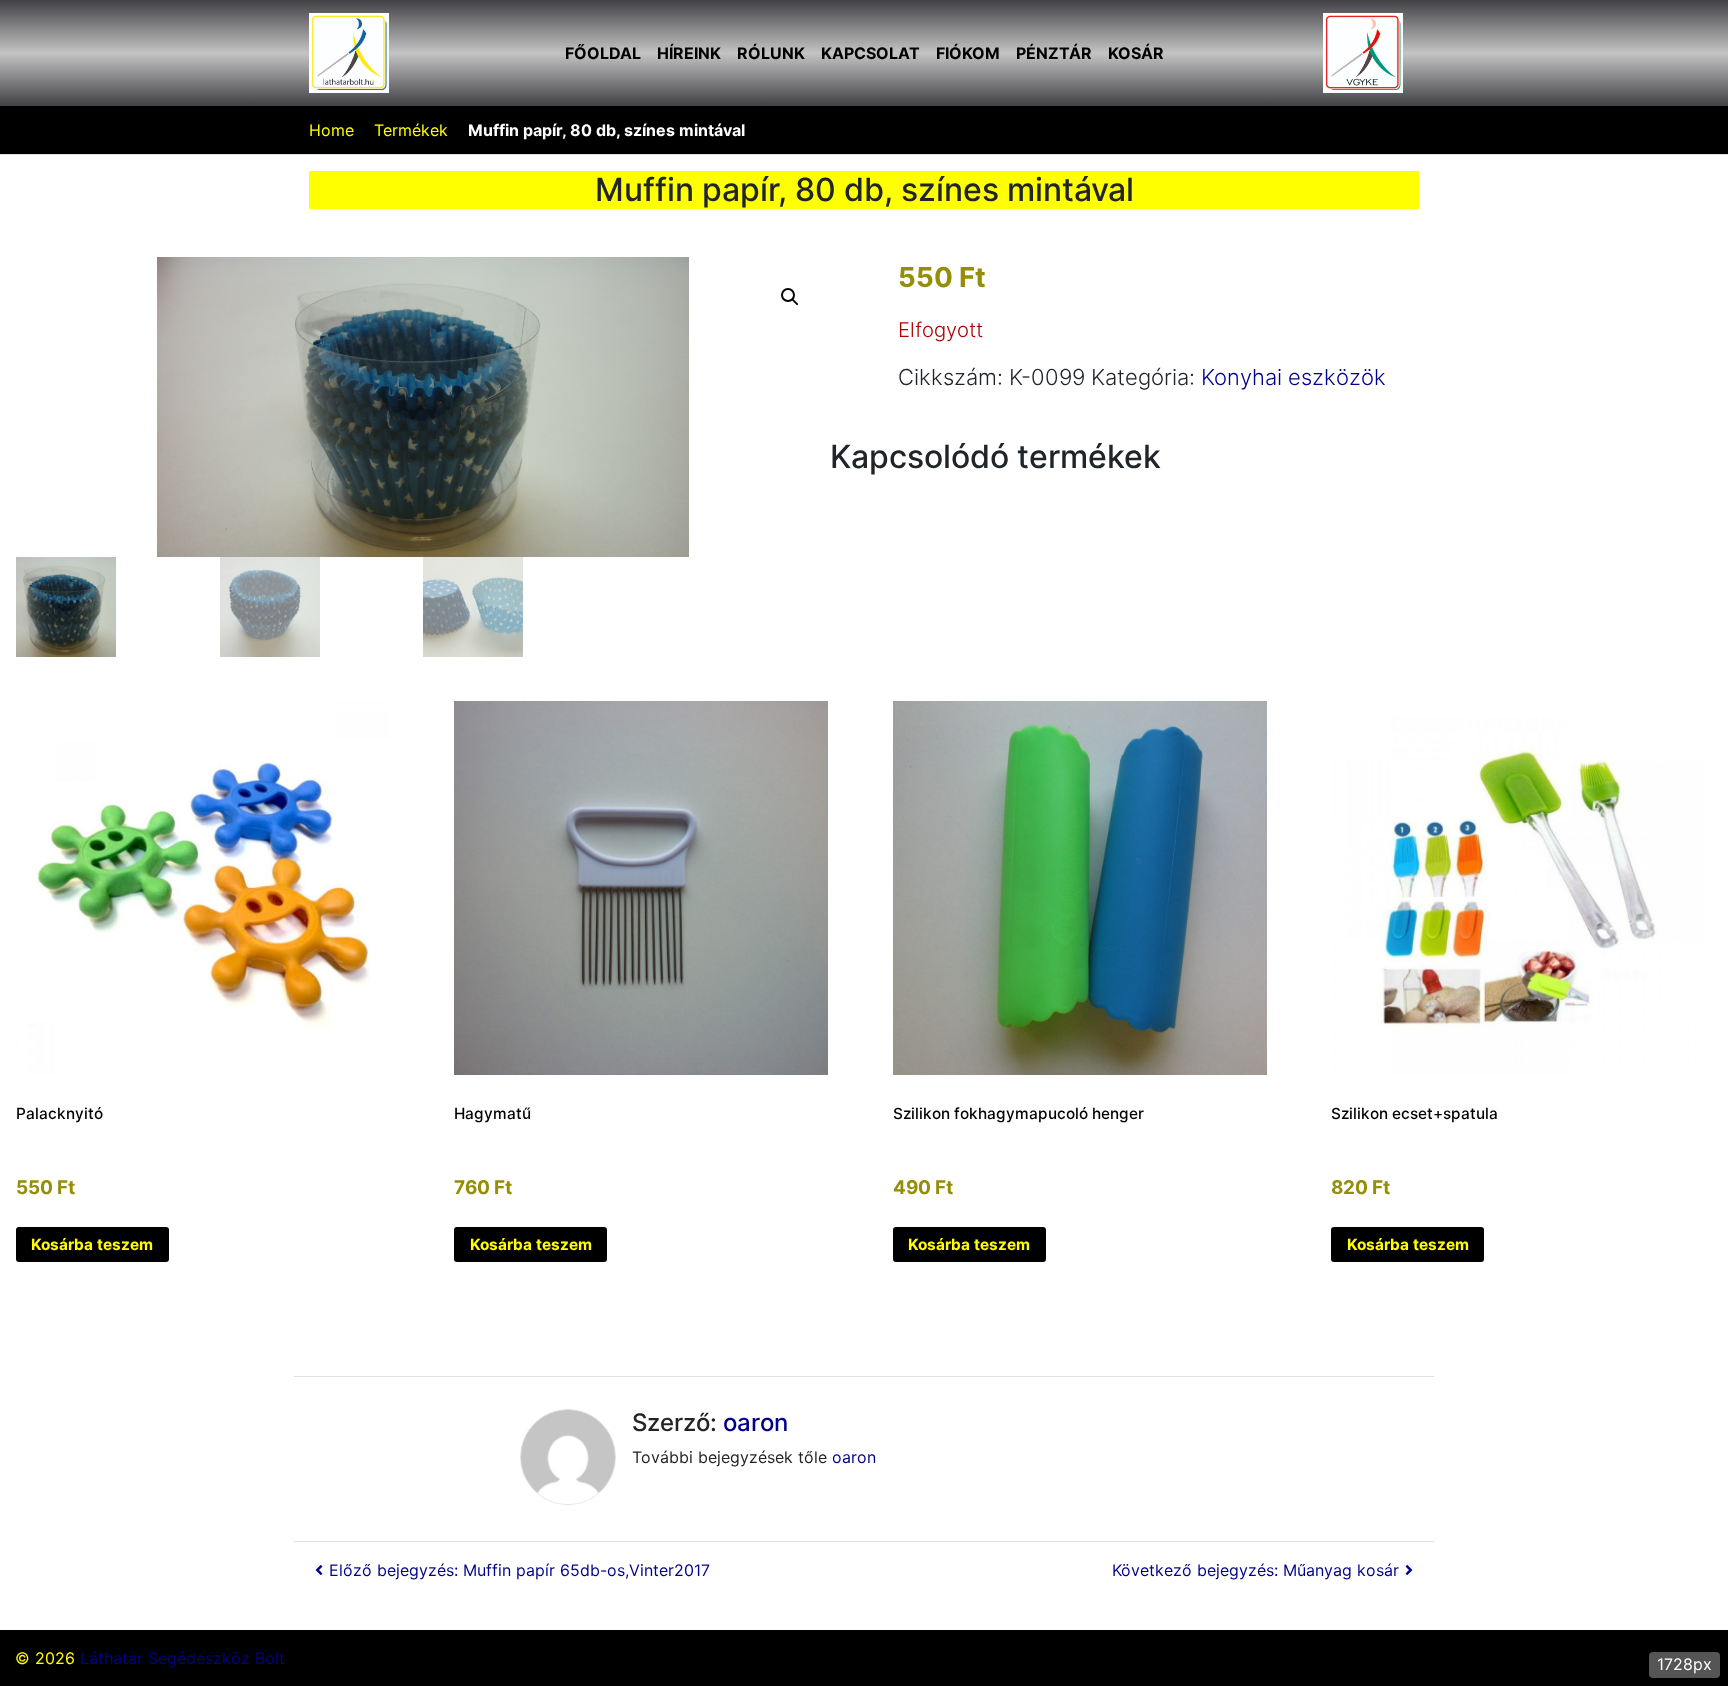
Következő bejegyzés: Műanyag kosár (1255, 1570)
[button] (790, 297)
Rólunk (771, 53)
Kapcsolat (870, 53)
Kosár (1136, 53)
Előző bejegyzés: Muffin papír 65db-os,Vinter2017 (519, 1570)
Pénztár (1054, 53)
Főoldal (603, 53)
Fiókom (968, 53)
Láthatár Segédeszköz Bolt (182, 1658)
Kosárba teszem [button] (92, 1244)
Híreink (689, 53)
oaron (755, 1422)
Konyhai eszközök (1293, 377)
